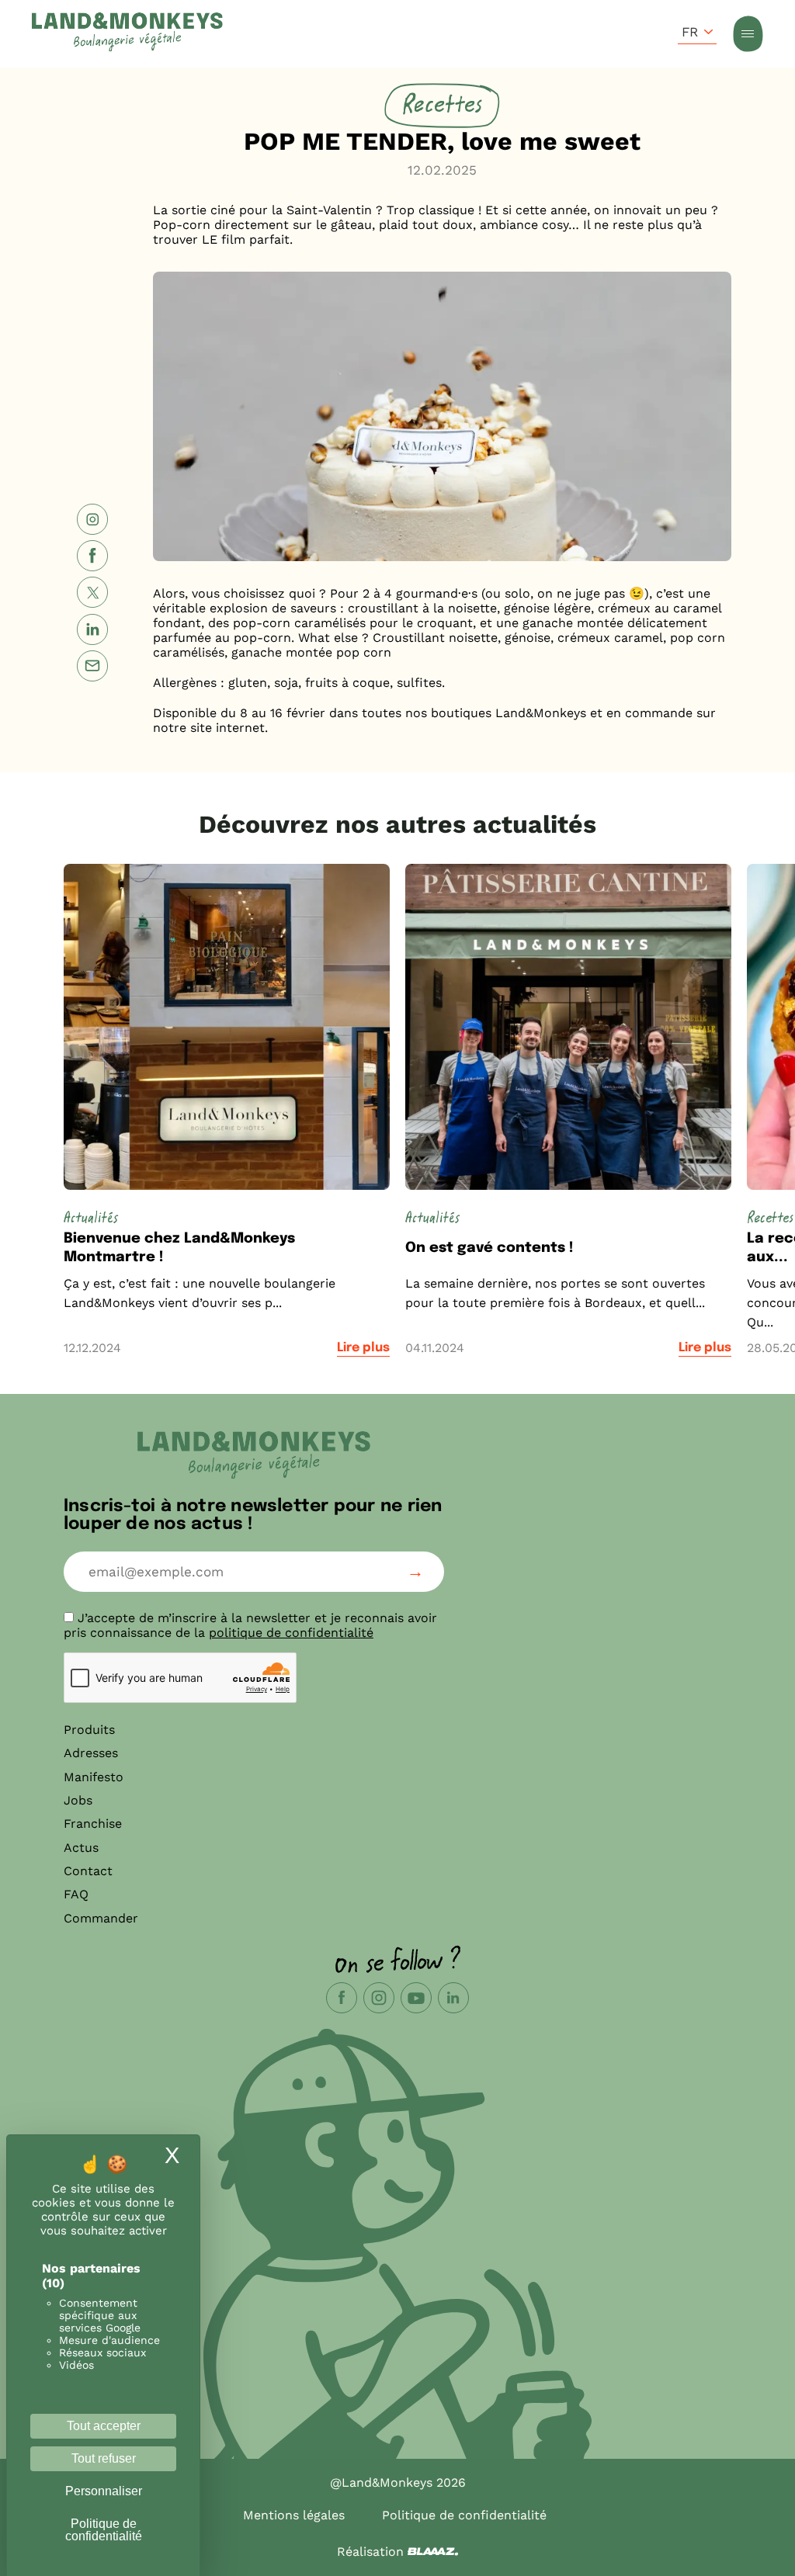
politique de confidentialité (291, 1633)
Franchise (93, 1824)
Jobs (78, 1800)
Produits (89, 1730)
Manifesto (94, 1777)
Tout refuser (104, 2458)
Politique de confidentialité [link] (104, 2530)
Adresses (91, 1753)
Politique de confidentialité (464, 2515)
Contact (88, 1871)
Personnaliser (104, 2491)
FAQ (76, 1894)
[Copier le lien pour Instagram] (92, 521)
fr (690, 32)
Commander (101, 1918)
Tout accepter (104, 2426)
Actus (81, 1848)
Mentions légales (294, 2515)
